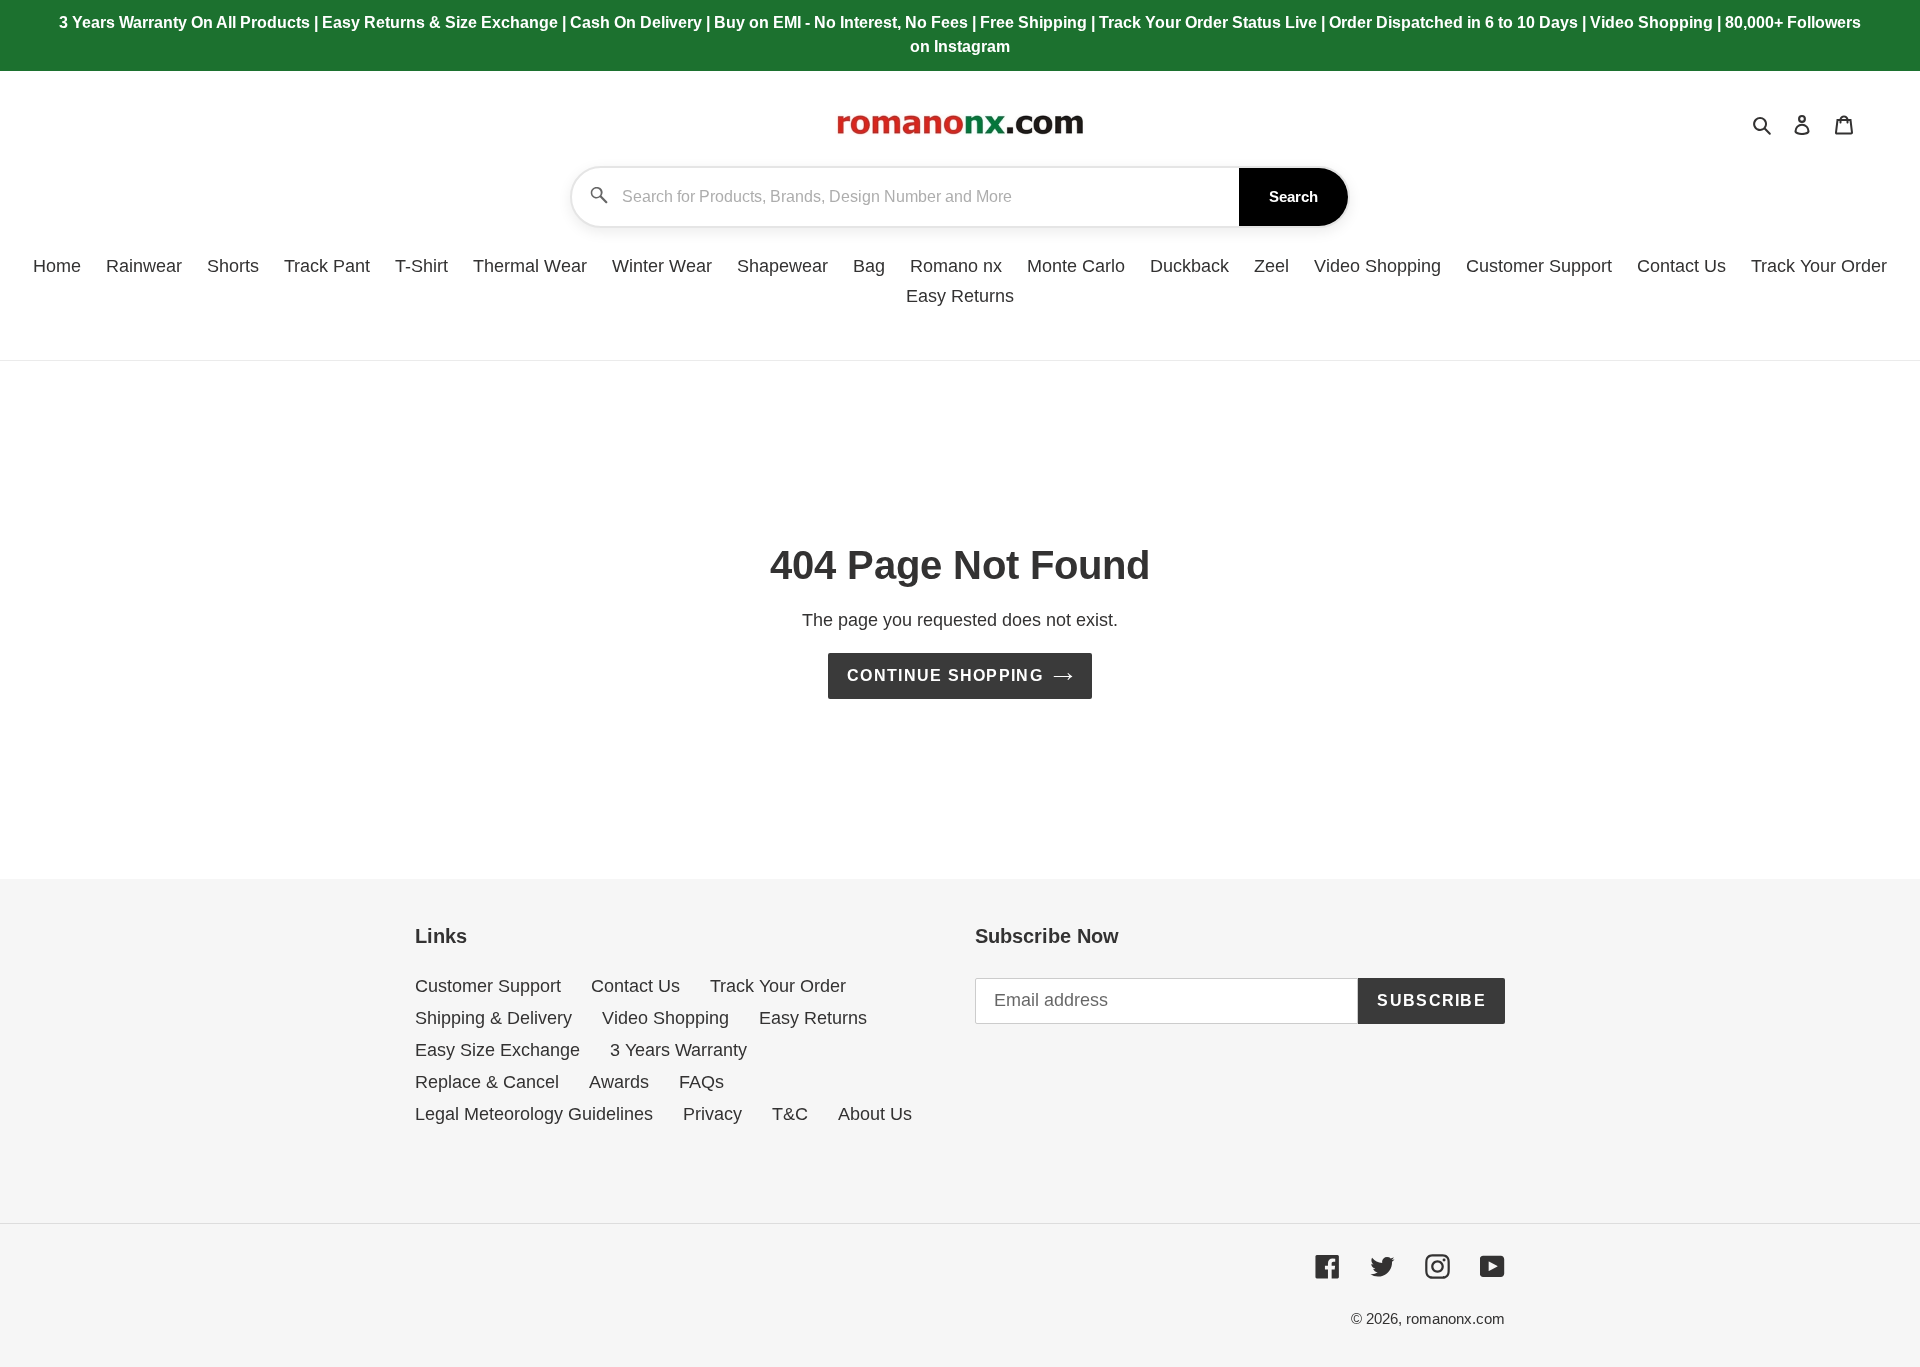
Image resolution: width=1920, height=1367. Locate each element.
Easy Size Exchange (497, 1050)
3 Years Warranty (678, 1050)
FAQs (701, 1082)
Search (1293, 196)
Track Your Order (778, 986)
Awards (619, 1082)
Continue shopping (945, 675)
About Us (875, 1114)
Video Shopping (665, 1018)
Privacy (712, 1114)
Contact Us (635, 986)
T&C (790, 1114)
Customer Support (488, 986)
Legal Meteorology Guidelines (534, 1114)
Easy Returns (813, 1018)
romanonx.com (1455, 1318)
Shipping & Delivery (493, 1018)
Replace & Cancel (487, 1082)
